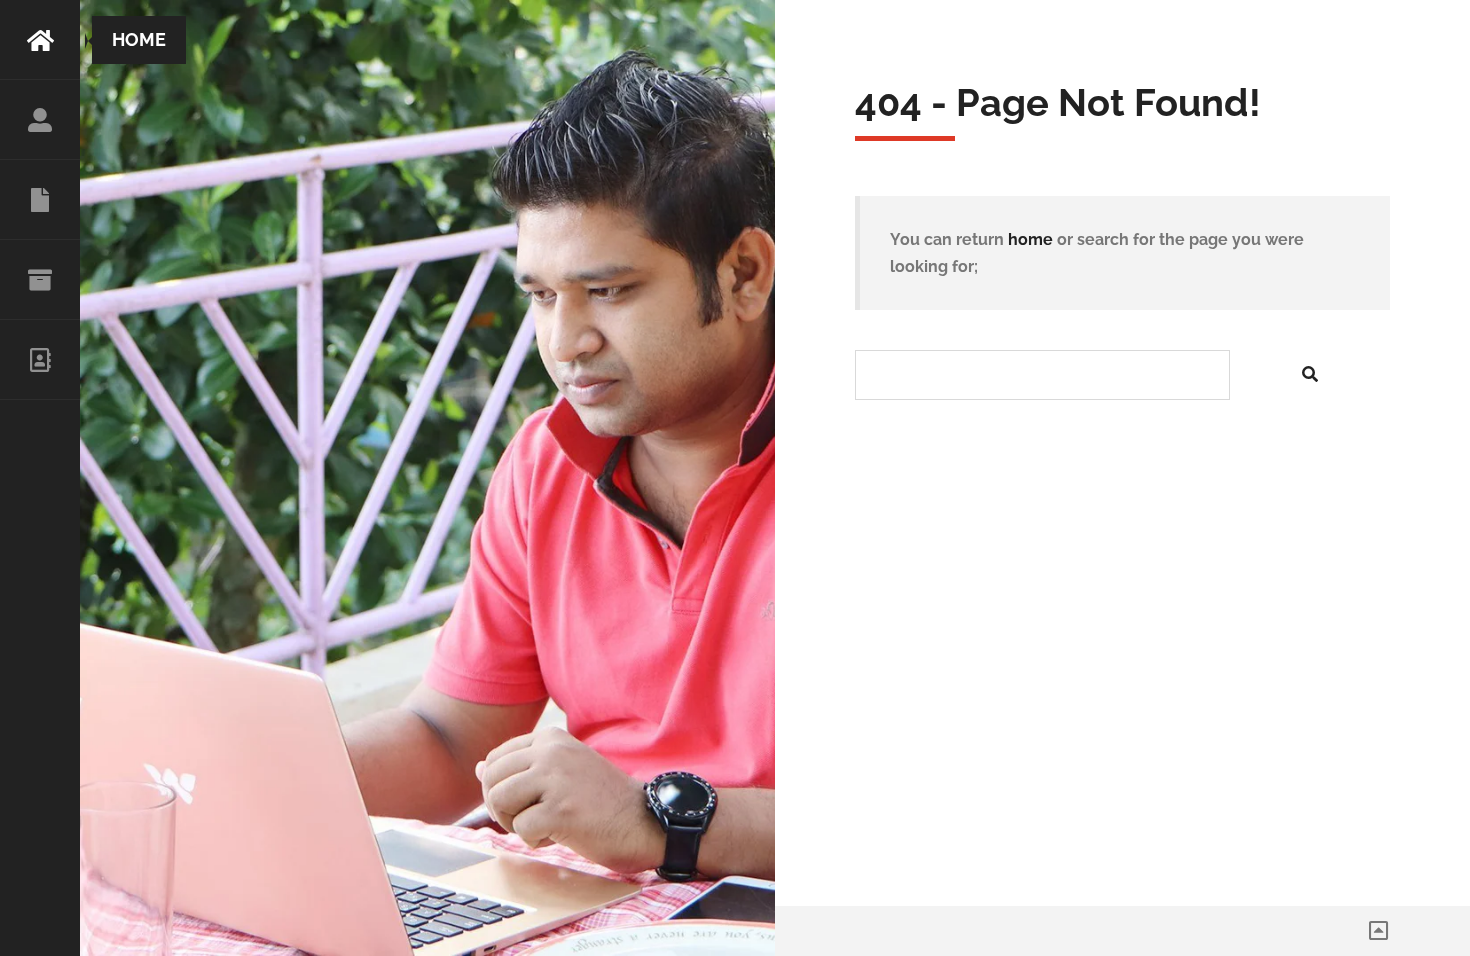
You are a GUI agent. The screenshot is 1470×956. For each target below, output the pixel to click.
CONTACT (40, 360)
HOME (40, 40)
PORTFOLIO (40, 280)
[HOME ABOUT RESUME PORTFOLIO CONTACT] (40, 478)
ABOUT (40, 120)
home (1030, 239)
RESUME (40, 200)
